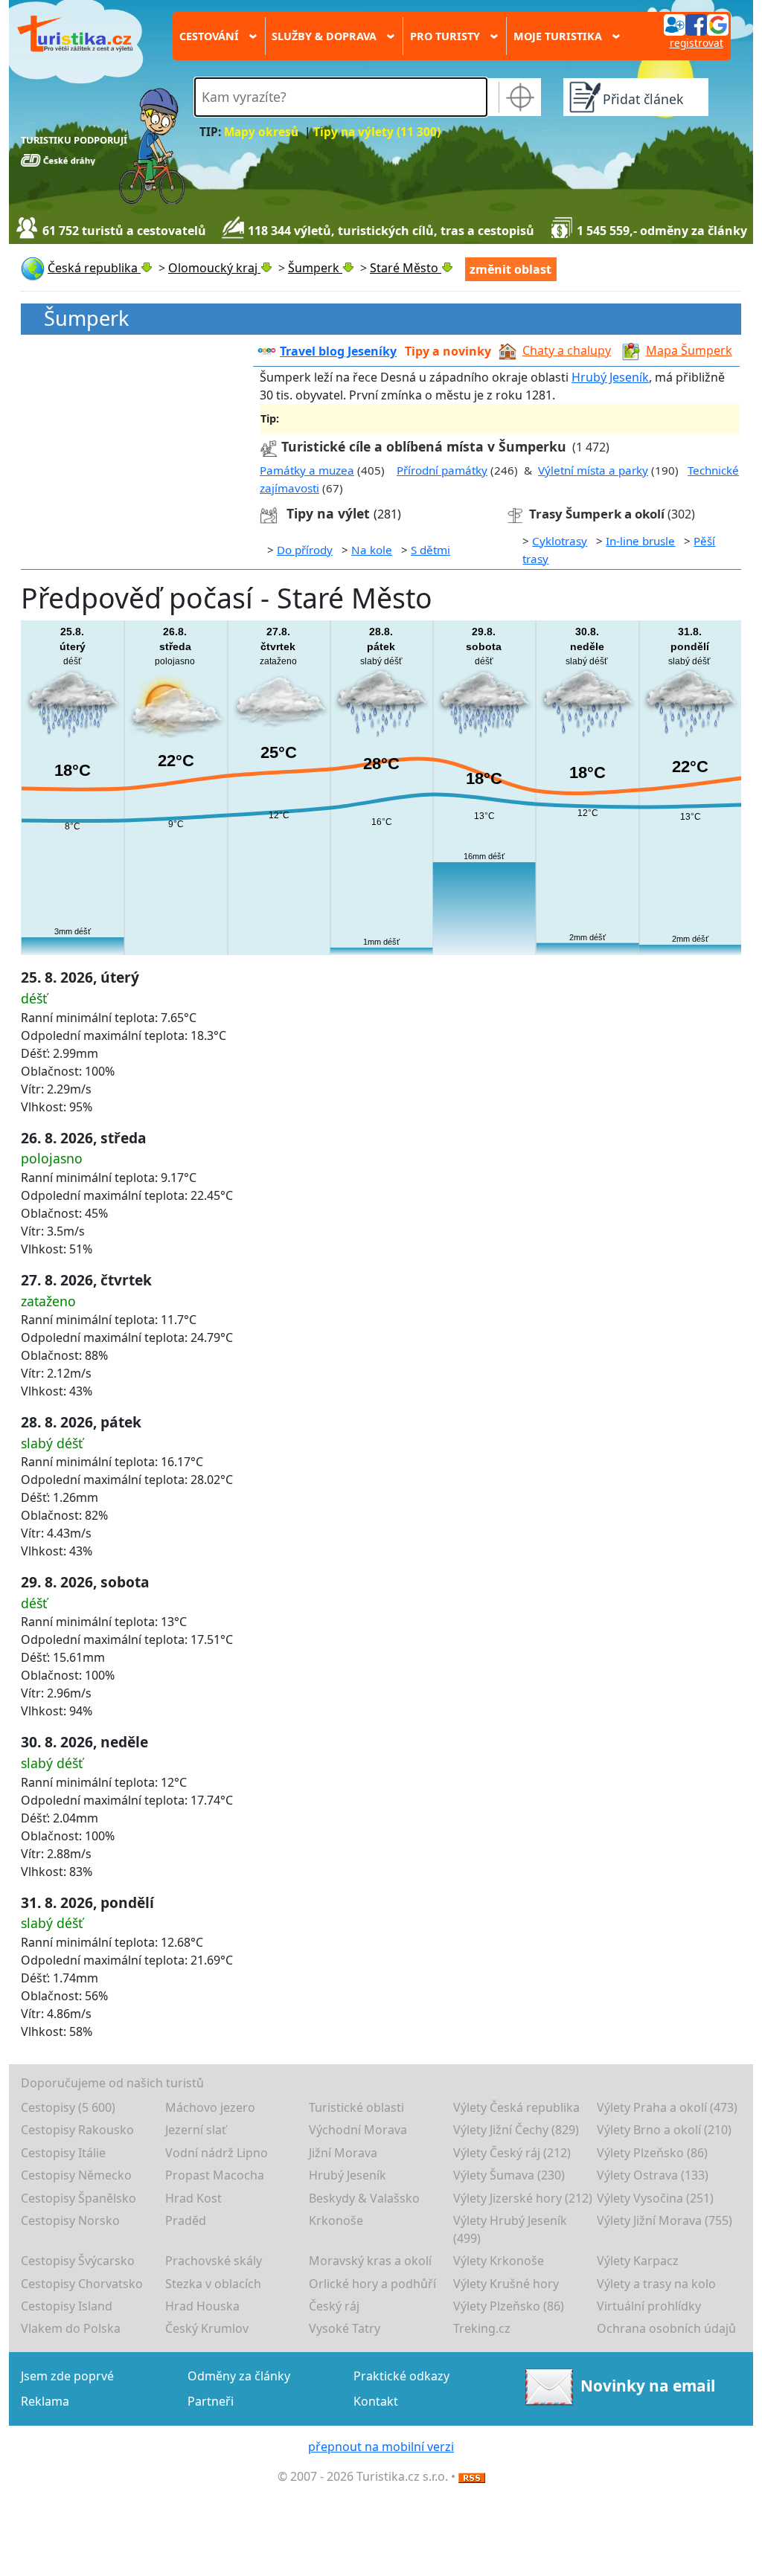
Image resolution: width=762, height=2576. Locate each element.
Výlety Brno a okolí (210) (664, 2130)
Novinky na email (648, 2386)
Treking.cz (482, 2328)
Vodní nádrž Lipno (217, 2153)
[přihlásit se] (696, 24)
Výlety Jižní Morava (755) (665, 2220)
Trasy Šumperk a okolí (597, 514)
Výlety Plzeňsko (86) (652, 2153)
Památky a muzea (307, 470)
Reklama (45, 2401)
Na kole (372, 550)
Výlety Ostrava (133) (653, 2175)
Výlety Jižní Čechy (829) (516, 2130)
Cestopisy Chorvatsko (82, 2284)
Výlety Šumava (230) (509, 2175)
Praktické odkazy (401, 2376)
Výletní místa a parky (593, 470)
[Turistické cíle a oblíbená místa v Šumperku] (269, 446)
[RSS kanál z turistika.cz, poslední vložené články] (472, 2476)
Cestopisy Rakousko (77, 2130)
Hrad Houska (202, 2306)
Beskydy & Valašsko (364, 2198)
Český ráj (334, 2306)
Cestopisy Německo (76, 2175)
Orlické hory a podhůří (372, 2284)
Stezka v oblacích (213, 2284)
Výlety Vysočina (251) (655, 2198)
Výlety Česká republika (516, 2107)
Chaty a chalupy (567, 350)
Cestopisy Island (67, 2306)
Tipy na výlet (330, 513)
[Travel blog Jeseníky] (267, 351)
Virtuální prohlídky (649, 2306)
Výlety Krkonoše (499, 2261)
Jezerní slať (196, 2130)
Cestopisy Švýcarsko (78, 2261)
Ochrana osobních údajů (666, 2328)
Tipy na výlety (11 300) (377, 132)
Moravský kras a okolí (370, 2261)
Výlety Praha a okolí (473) (667, 2107)
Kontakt (376, 2401)
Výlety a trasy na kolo (656, 2284)
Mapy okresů (261, 132)
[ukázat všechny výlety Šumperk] (272, 514)
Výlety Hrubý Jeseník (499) (510, 2229)
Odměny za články (239, 2376)
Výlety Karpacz (638, 2261)
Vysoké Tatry (345, 2328)
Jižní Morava (343, 2153)
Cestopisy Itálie (63, 2153)
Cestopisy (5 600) (68, 2107)
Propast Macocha (215, 2175)
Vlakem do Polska (71, 2328)
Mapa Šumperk (689, 350)
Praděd (186, 2220)
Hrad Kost (193, 2198)
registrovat (697, 43)
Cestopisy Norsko (70, 2220)
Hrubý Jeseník (610, 377)
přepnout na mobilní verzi (381, 2447)
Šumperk (86, 319)
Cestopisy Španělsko (79, 2198)
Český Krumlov (207, 2328)
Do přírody (305, 550)
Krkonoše (336, 2220)
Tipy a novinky (448, 351)
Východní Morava (358, 2130)
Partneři (211, 2401)
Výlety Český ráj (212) (512, 2153)
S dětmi (430, 550)
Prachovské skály (214, 2261)
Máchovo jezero (210, 2107)
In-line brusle (640, 541)
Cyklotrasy (560, 541)
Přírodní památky (442, 470)
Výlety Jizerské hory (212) (523, 2198)
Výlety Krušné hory (506, 2284)
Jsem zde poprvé (67, 2376)
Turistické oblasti (356, 2107)
